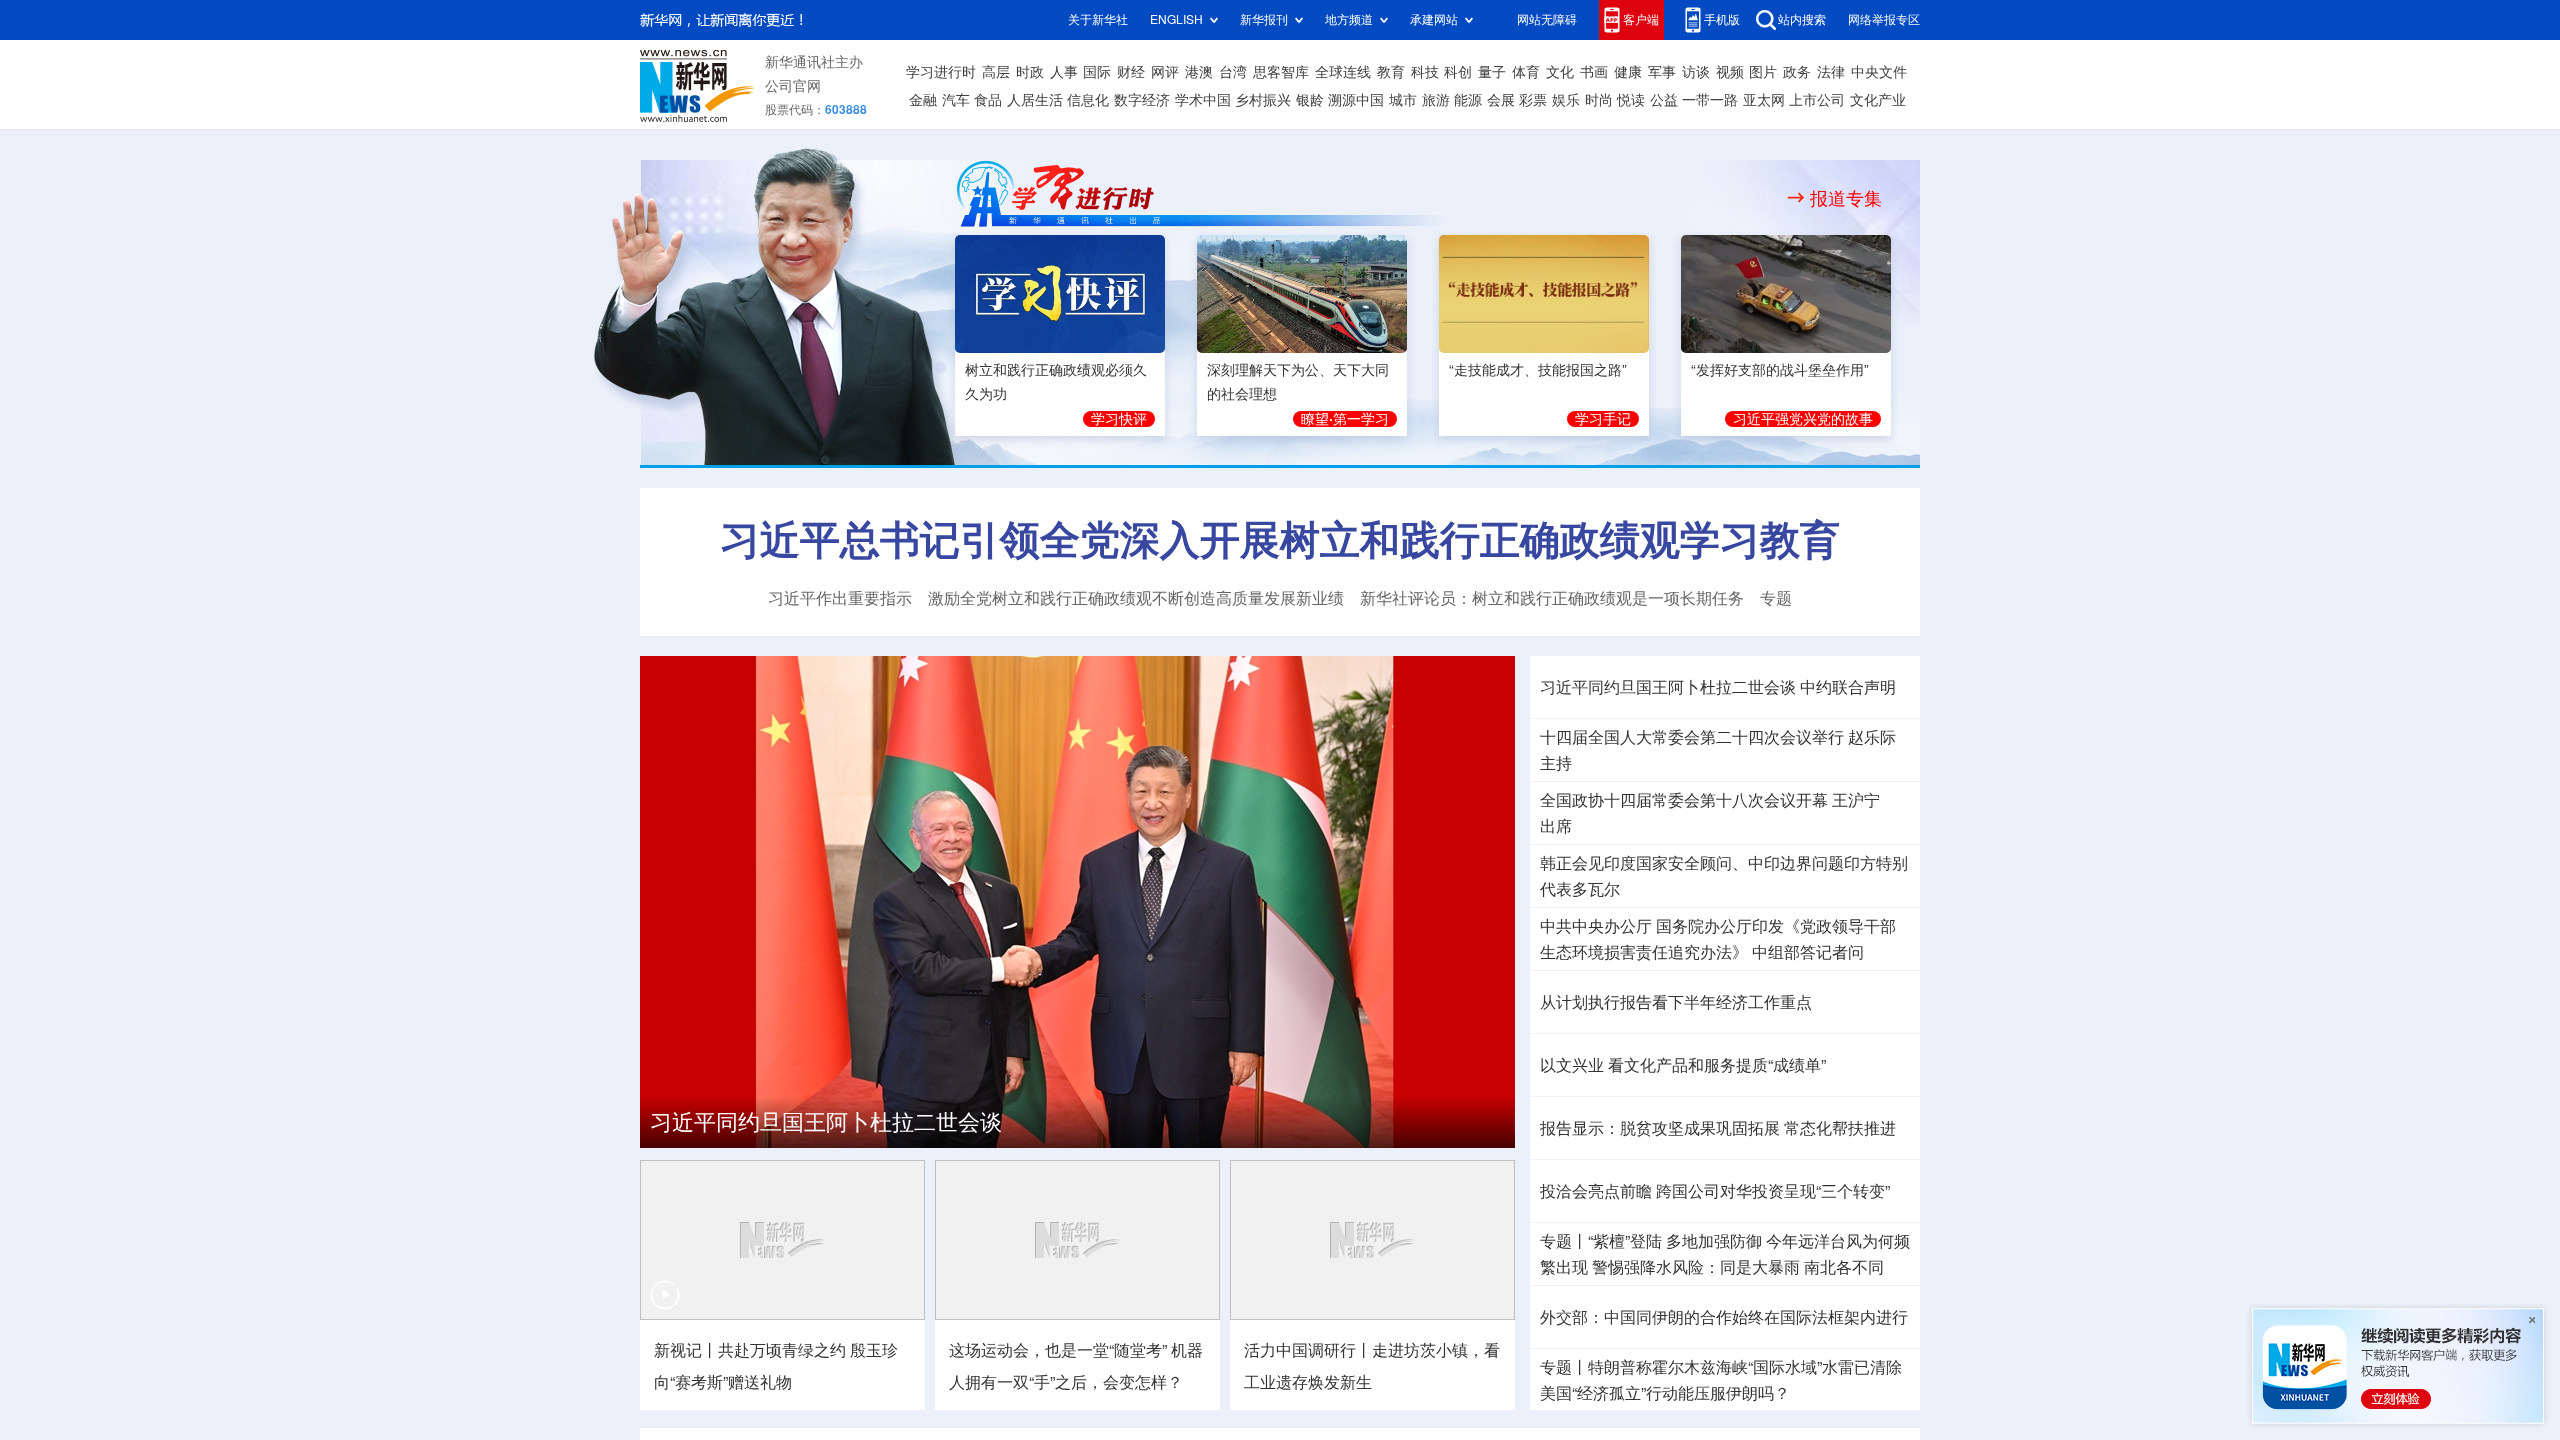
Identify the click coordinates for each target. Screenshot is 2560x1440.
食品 (988, 100)
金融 (923, 100)
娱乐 (1566, 100)
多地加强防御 (1714, 1238)
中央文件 (1879, 72)
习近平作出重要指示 (840, 595)
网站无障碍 (1547, 19)
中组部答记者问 (1808, 949)
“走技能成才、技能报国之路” (1538, 370)
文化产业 (1878, 100)
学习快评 (1119, 419)
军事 (1662, 72)
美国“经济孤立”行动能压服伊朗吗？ (1665, 1390)
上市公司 (1817, 100)
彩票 (1533, 100)
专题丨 (1564, 1238)
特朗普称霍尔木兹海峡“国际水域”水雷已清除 (1745, 1364)
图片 (1763, 72)
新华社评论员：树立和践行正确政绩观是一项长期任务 (1552, 595)
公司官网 (793, 86)
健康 (1628, 72)
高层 (996, 72)
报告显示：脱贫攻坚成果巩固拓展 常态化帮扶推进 (1718, 1125)
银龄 (1310, 100)
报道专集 (1846, 198)
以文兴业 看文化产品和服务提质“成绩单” (1683, 1062)
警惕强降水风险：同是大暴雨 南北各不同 (1738, 1264)
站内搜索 (1802, 19)
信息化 (1088, 100)
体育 (1526, 72)
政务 (1797, 72)
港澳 (1199, 72)
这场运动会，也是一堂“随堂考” (1058, 1347)
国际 (1097, 72)
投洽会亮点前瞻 (1596, 1188)
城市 (1403, 100)
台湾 (1233, 72)
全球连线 (1343, 72)
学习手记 (1603, 419)
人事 (1064, 72)
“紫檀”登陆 (1625, 1238)
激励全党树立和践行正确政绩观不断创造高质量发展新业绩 (1136, 595)
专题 (1776, 595)
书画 (1594, 72)
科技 (1425, 72)
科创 (1458, 72)
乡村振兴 (1263, 100)
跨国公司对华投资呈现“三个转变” (1773, 1188)
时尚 (1599, 100)
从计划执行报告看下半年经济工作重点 (1676, 999)
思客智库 (1281, 72)
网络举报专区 (1884, 19)
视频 (1730, 72)
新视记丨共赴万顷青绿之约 (750, 1347)
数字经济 (1142, 100)
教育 (1391, 72)
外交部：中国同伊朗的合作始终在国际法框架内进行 (1724, 1314)
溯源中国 (1356, 100)
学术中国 (1203, 100)
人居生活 (1035, 100)
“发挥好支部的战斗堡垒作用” (1780, 370)
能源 (1468, 100)
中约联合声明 (1848, 684)
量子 (1492, 72)
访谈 (1696, 72)
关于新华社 (1098, 19)
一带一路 (1710, 100)
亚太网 (1764, 100)
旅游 (1436, 100)
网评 (1165, 72)
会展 (1501, 100)
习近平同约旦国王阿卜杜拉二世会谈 (826, 1119)
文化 (1560, 72)
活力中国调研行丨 (1308, 1347)
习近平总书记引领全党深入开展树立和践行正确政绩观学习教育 (1280, 537)
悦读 (1631, 100)
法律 (1831, 72)
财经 (1131, 72)
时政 (1030, 72)
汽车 (956, 100)
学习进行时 (941, 72)
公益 (1664, 100)
